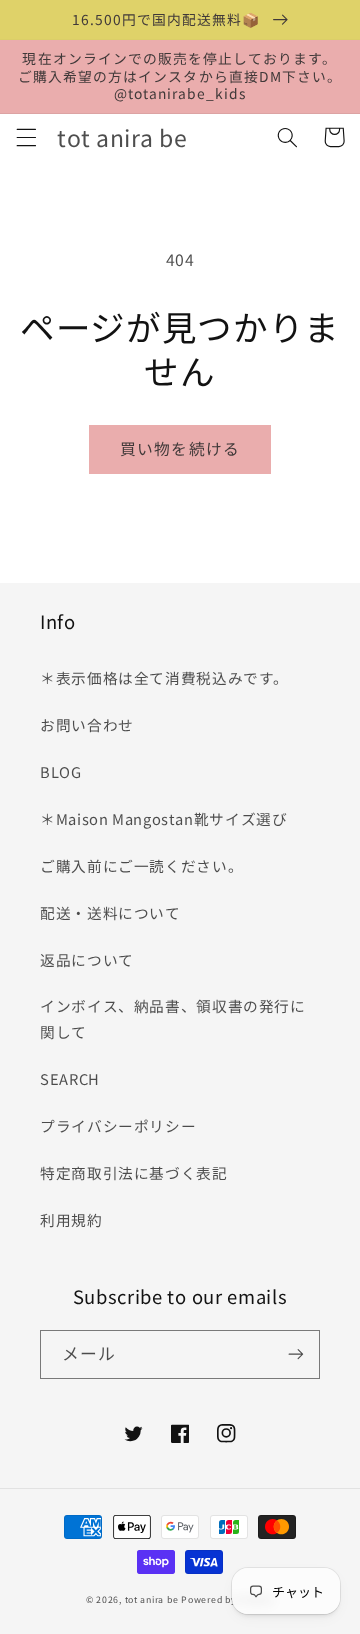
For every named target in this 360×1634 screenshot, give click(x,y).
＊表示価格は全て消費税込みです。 (164, 677)
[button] (26, 137)
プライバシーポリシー (118, 1125)
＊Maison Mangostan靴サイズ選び (164, 818)
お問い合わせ (87, 724)
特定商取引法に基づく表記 (134, 1172)
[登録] (296, 1354)
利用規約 (71, 1219)
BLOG (61, 771)
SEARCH (70, 1078)
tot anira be (152, 1599)
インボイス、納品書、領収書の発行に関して (173, 1018)
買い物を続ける (179, 448)
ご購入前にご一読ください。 (141, 865)
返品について (87, 959)
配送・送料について (118, 912)
